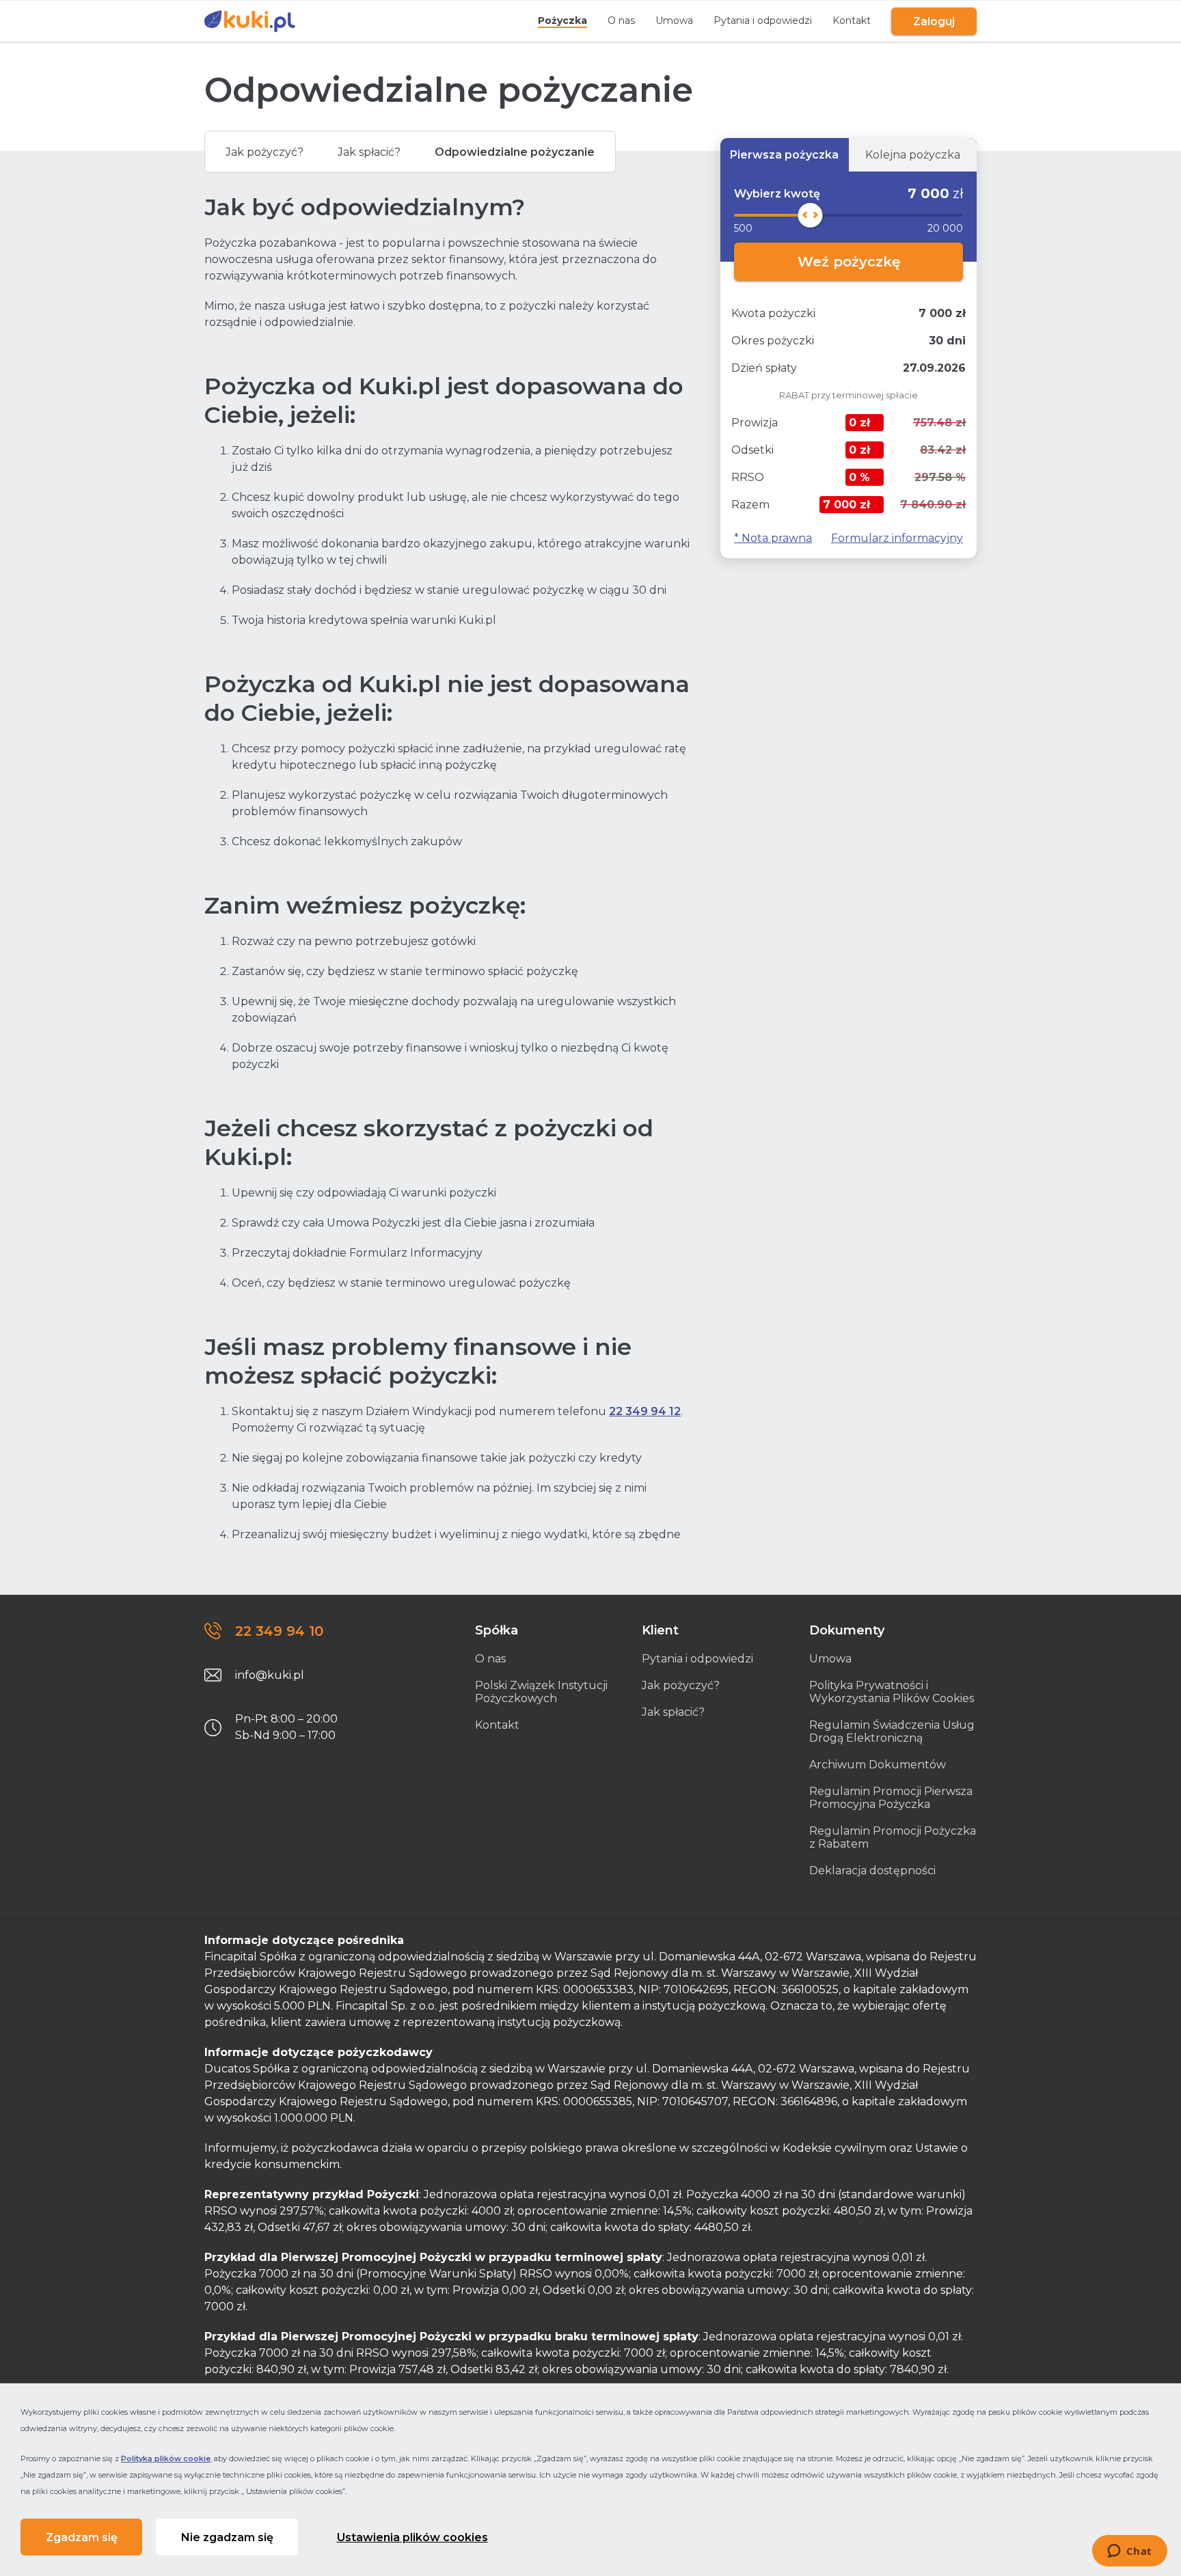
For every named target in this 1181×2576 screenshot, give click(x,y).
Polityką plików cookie (166, 2458)
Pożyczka (562, 20)
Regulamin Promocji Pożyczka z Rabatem (893, 1837)
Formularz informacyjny (897, 538)
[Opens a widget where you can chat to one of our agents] (1129, 2552)
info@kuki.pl (270, 1675)
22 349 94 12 (645, 1411)
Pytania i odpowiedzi (763, 20)
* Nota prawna (773, 538)
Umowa (674, 20)
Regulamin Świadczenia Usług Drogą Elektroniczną (892, 1731)
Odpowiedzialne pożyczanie (515, 152)
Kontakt (852, 20)
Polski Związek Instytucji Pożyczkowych (541, 1692)
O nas (621, 20)
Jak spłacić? (369, 152)
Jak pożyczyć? (264, 152)
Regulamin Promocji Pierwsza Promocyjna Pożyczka (891, 1798)
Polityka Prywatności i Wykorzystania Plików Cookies (892, 1692)
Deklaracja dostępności (872, 1871)
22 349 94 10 (279, 1631)
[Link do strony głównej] (250, 21)
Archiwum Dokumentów (878, 1765)
